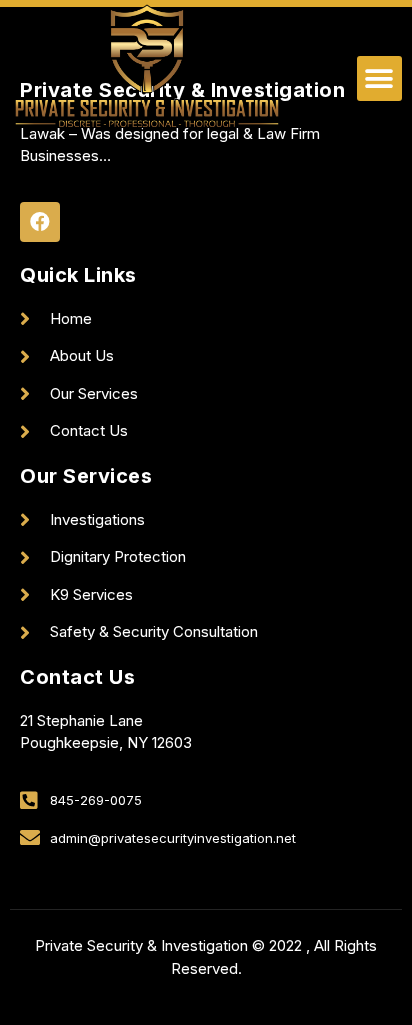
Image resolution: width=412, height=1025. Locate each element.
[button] (379, 78)
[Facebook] (40, 222)
